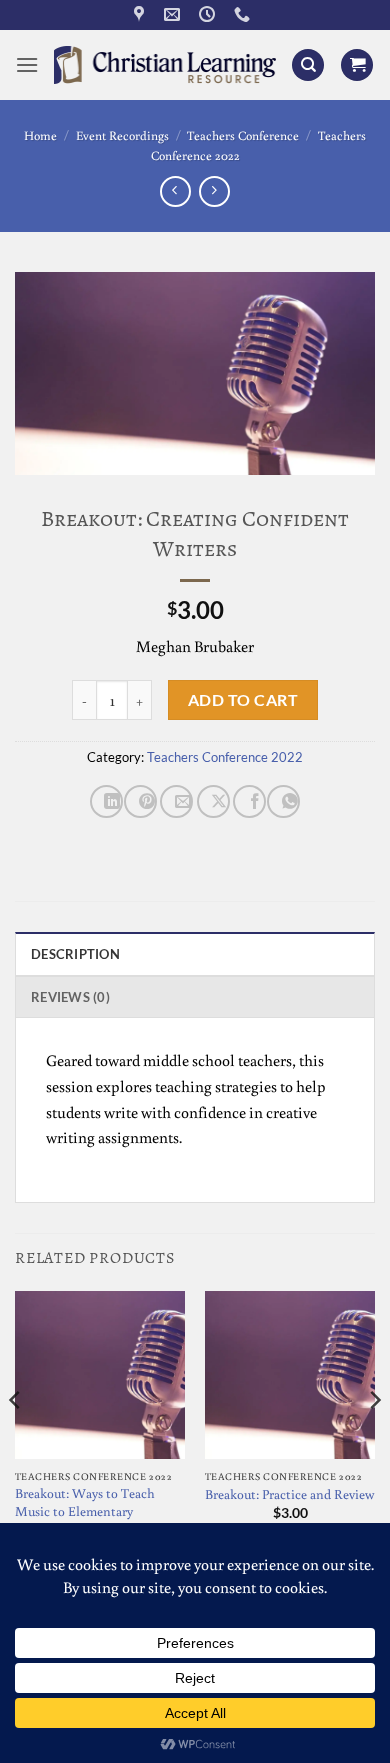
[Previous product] (214, 191)
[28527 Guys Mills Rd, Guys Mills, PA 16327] (141, 14)
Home (40, 135)
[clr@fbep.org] (174, 14)
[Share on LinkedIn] (106, 801)
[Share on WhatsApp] (283, 801)
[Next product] (175, 191)
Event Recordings (122, 135)
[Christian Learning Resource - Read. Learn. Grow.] (165, 64)
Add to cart (243, 700)
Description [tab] (75, 954)
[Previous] (16, 1440)
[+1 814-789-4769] (244, 14)
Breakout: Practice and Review (289, 1494)
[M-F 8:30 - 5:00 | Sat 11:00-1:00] (209, 14)
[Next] (374, 1440)
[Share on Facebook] (249, 801)
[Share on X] (213, 801)
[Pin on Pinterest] (140, 801)
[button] (27, 64)
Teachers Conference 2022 (225, 757)
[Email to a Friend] (176, 801)
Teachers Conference (243, 135)
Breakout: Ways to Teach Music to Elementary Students (85, 1511)
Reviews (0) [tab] (70, 997)
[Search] (308, 65)
